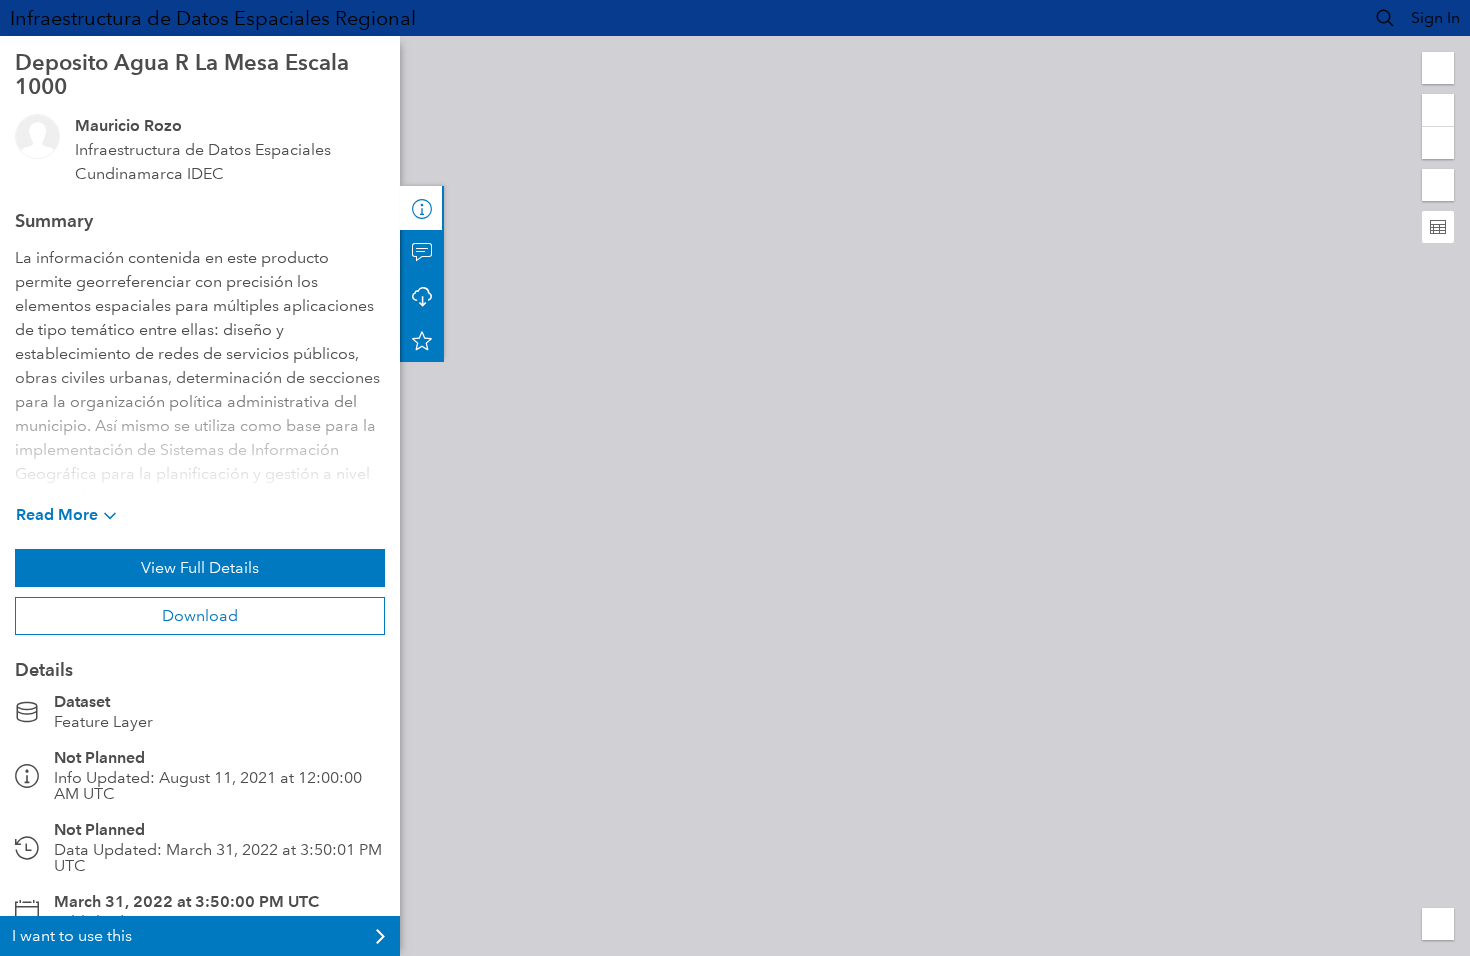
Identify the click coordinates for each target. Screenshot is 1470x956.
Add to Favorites (422, 340)
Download (200, 615)
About (422, 208)
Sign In (1435, 17)
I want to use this (72, 935)
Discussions (422, 252)
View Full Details (200, 567)
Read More (57, 514)
